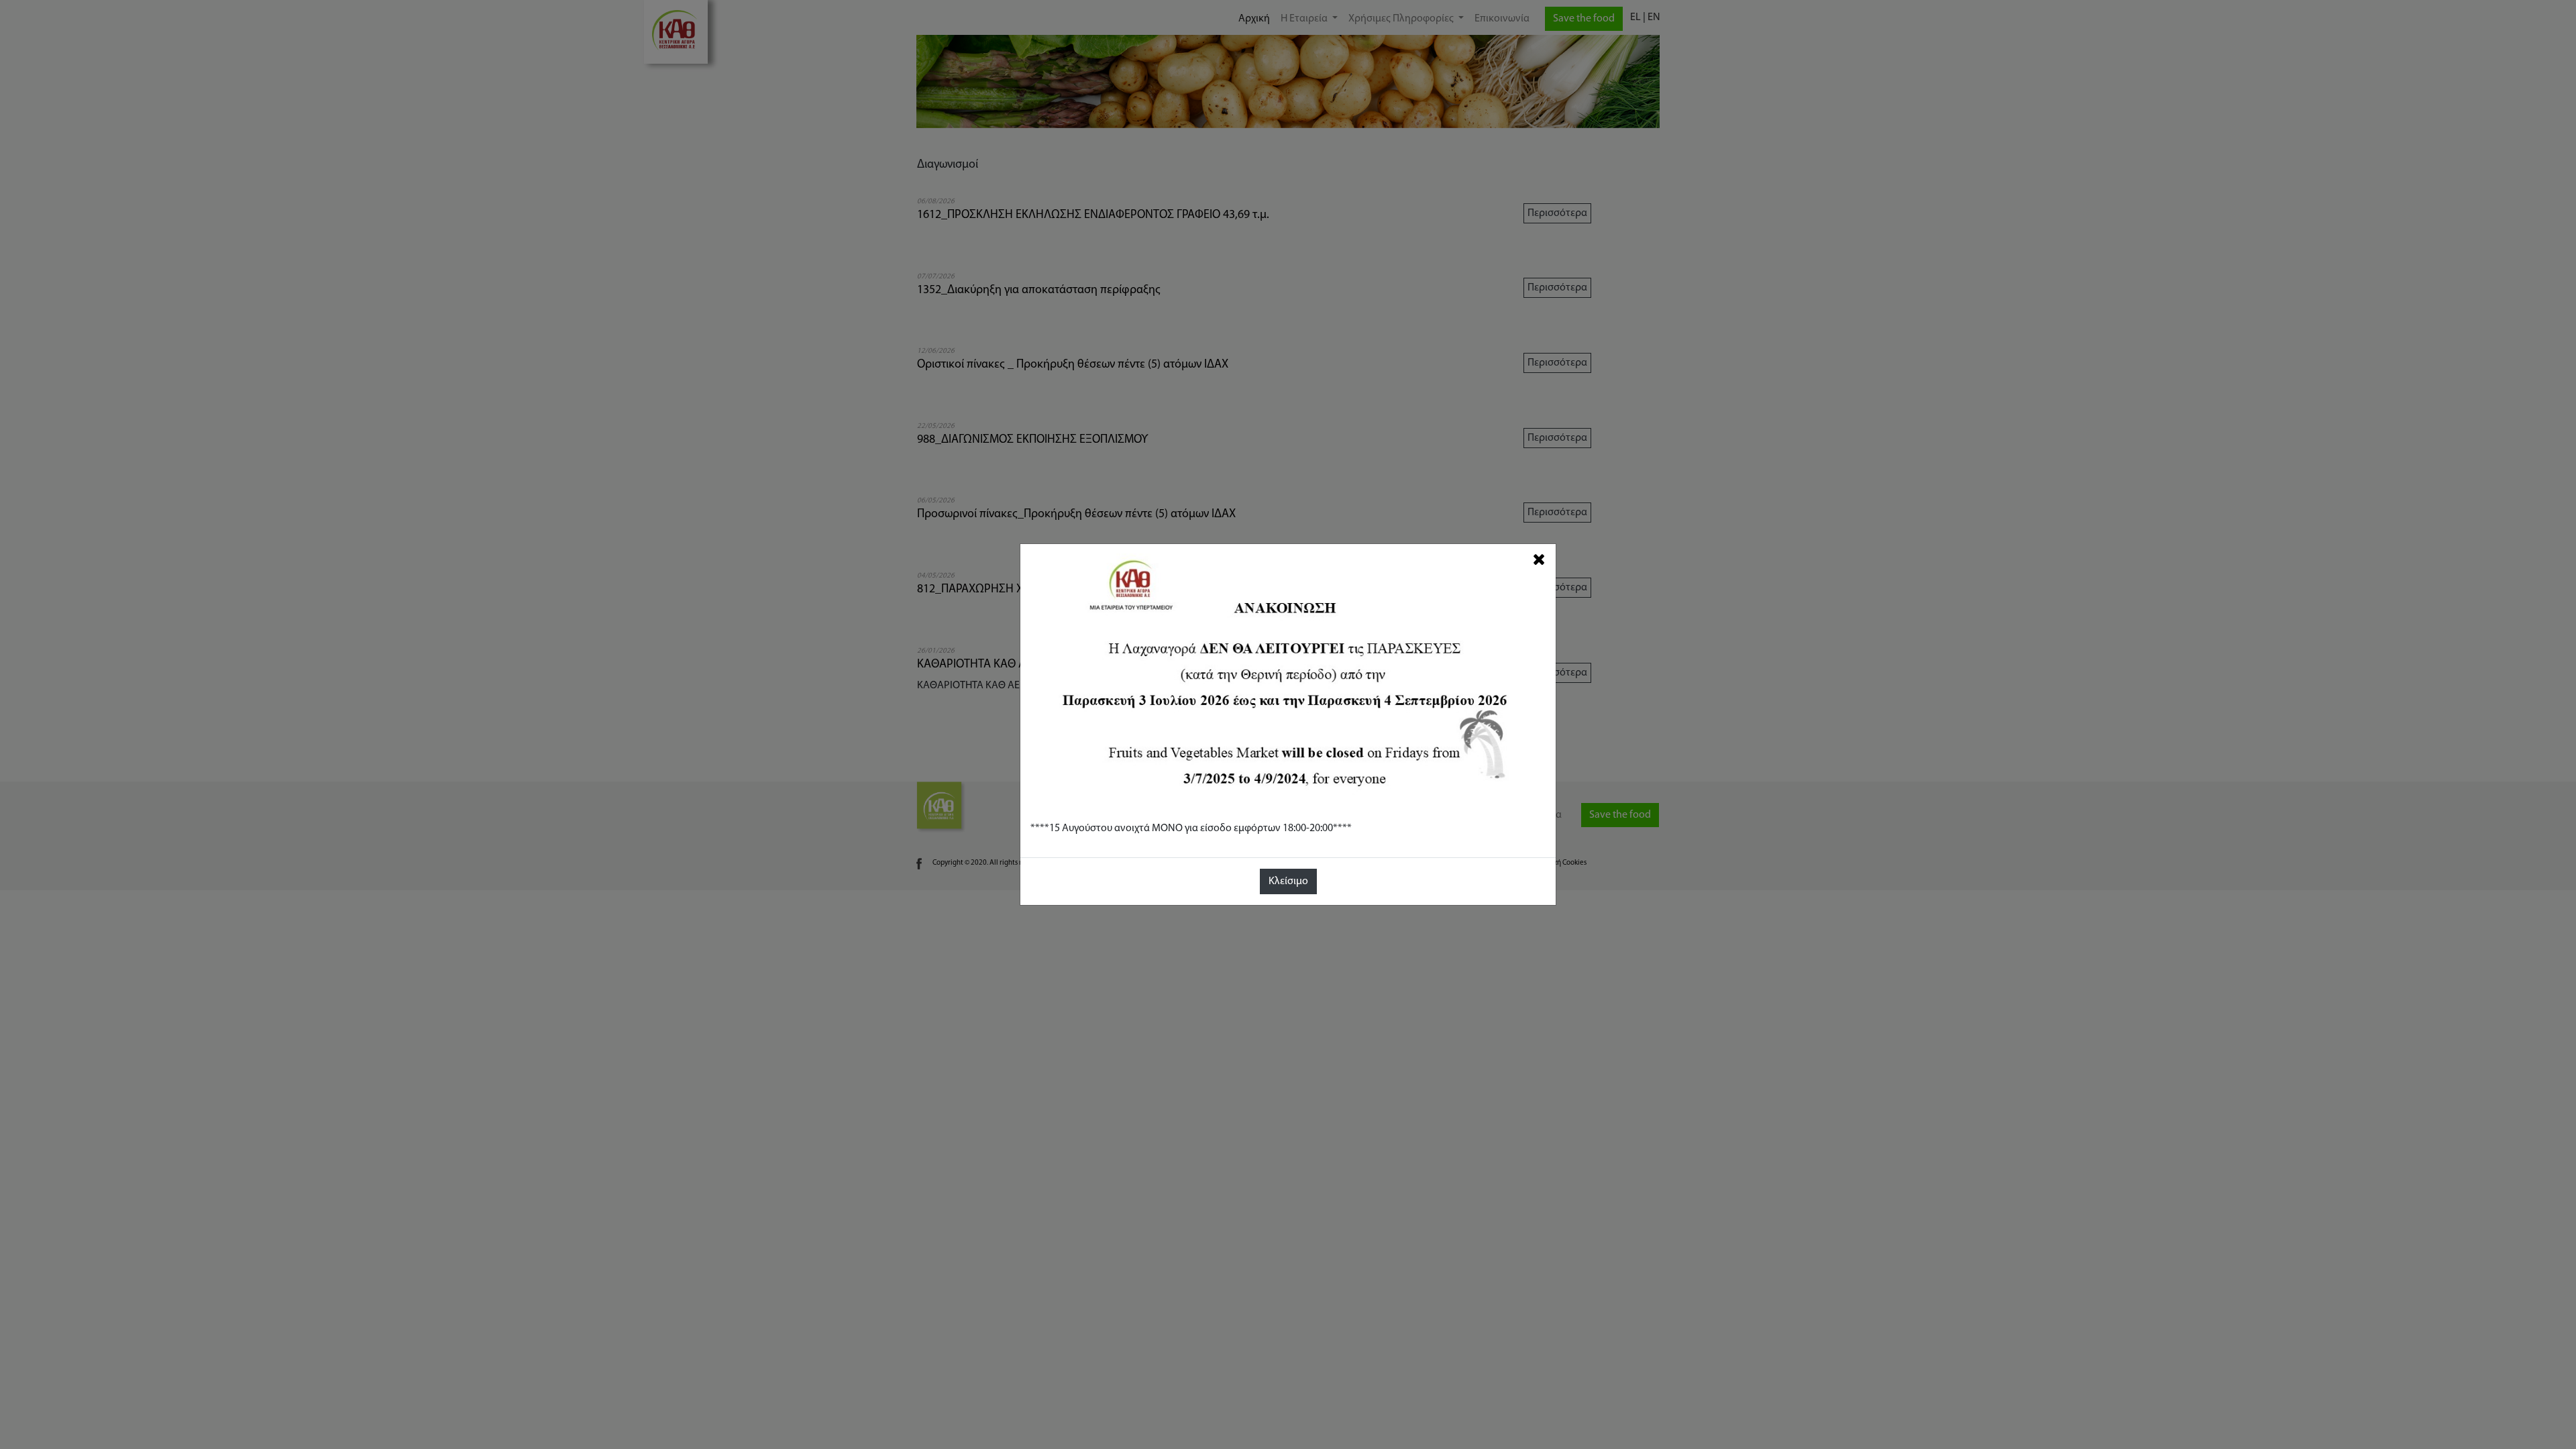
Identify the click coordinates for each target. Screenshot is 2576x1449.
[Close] (1539, 560)
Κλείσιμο (1288, 881)
